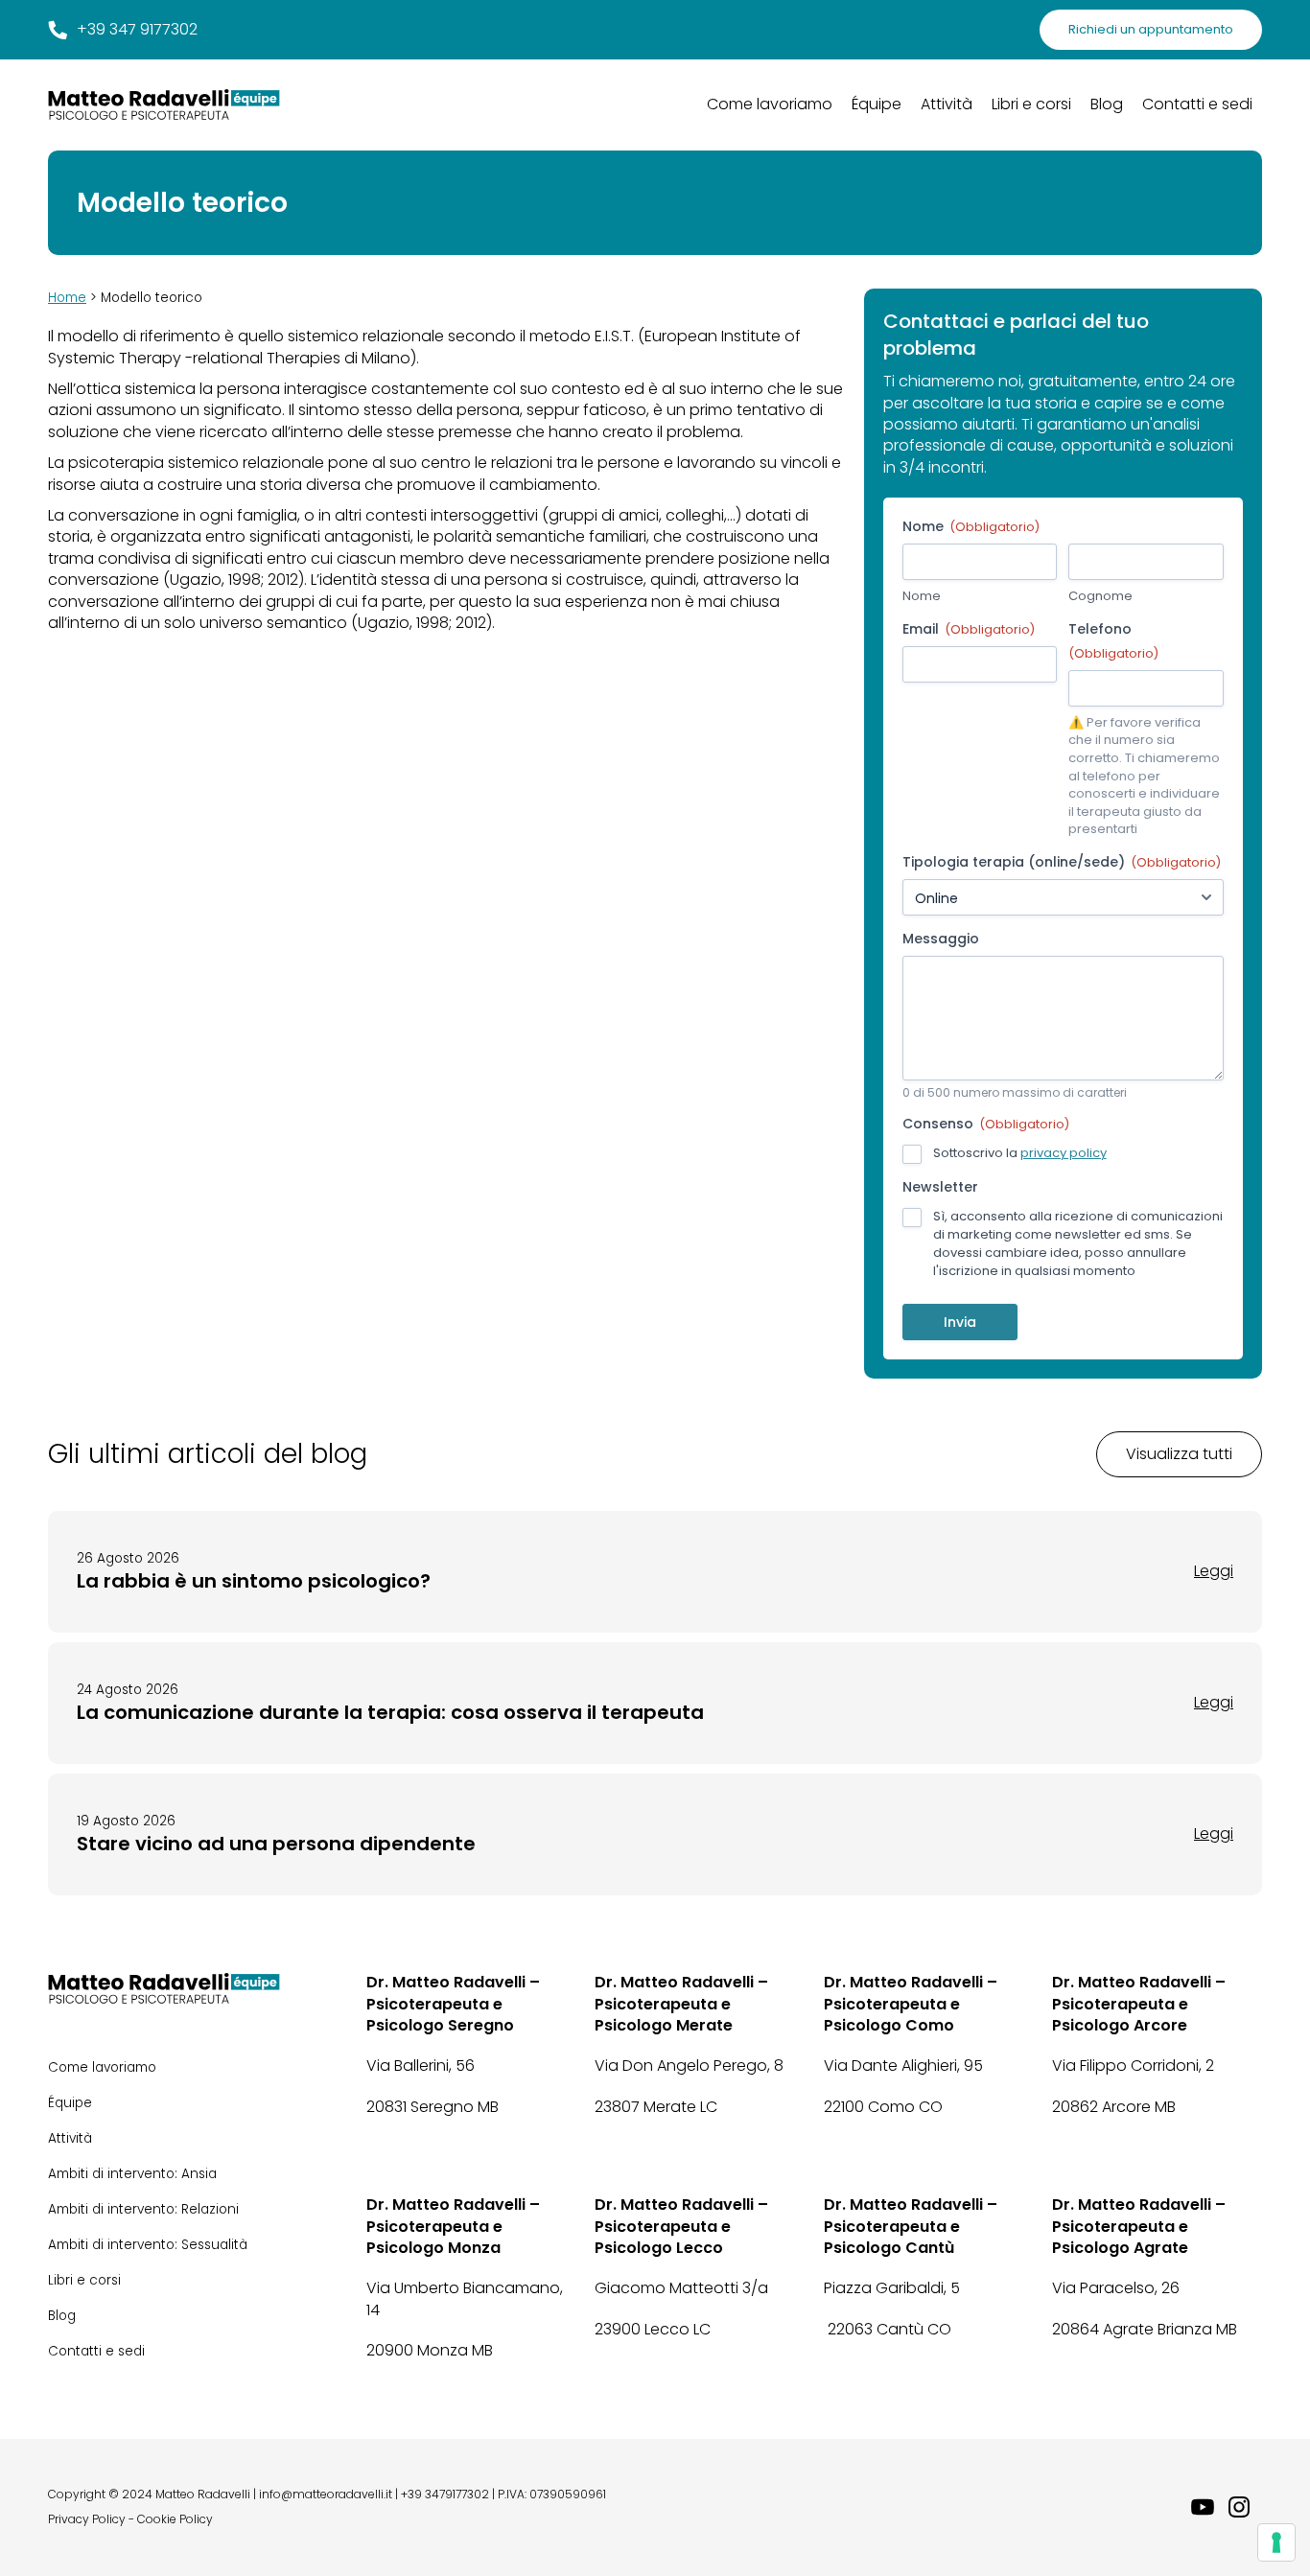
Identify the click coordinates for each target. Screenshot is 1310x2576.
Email (969, 629)
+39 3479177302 (445, 2495)
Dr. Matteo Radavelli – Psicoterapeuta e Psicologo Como (911, 2004)
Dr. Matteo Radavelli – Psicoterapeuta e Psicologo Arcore (1139, 2004)
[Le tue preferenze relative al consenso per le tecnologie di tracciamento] (1276, 2542)
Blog (1107, 104)
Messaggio (941, 939)
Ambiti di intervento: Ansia (132, 2174)
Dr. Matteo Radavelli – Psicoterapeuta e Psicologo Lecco (681, 2227)
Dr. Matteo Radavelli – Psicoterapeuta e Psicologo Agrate (1139, 2227)
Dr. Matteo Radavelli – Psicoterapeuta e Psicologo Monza (453, 2227)
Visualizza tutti (1179, 1454)
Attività (947, 104)
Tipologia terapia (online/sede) (1062, 862)
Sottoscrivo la (1020, 1153)
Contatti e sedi (1197, 104)
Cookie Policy (175, 2519)
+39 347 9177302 (137, 30)
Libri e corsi (1031, 104)
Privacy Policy (87, 2519)
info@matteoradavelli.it (326, 2495)
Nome (922, 596)
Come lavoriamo (770, 104)
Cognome (1100, 596)
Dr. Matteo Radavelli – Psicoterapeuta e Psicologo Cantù (911, 2227)
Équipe (877, 104)
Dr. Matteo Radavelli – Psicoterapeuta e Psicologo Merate (681, 2004)
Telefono (1113, 640)
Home (67, 298)
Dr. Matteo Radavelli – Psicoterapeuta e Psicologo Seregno (453, 2004)
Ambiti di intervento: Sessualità (148, 2245)
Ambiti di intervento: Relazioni (143, 2209)
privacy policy (1064, 1153)
